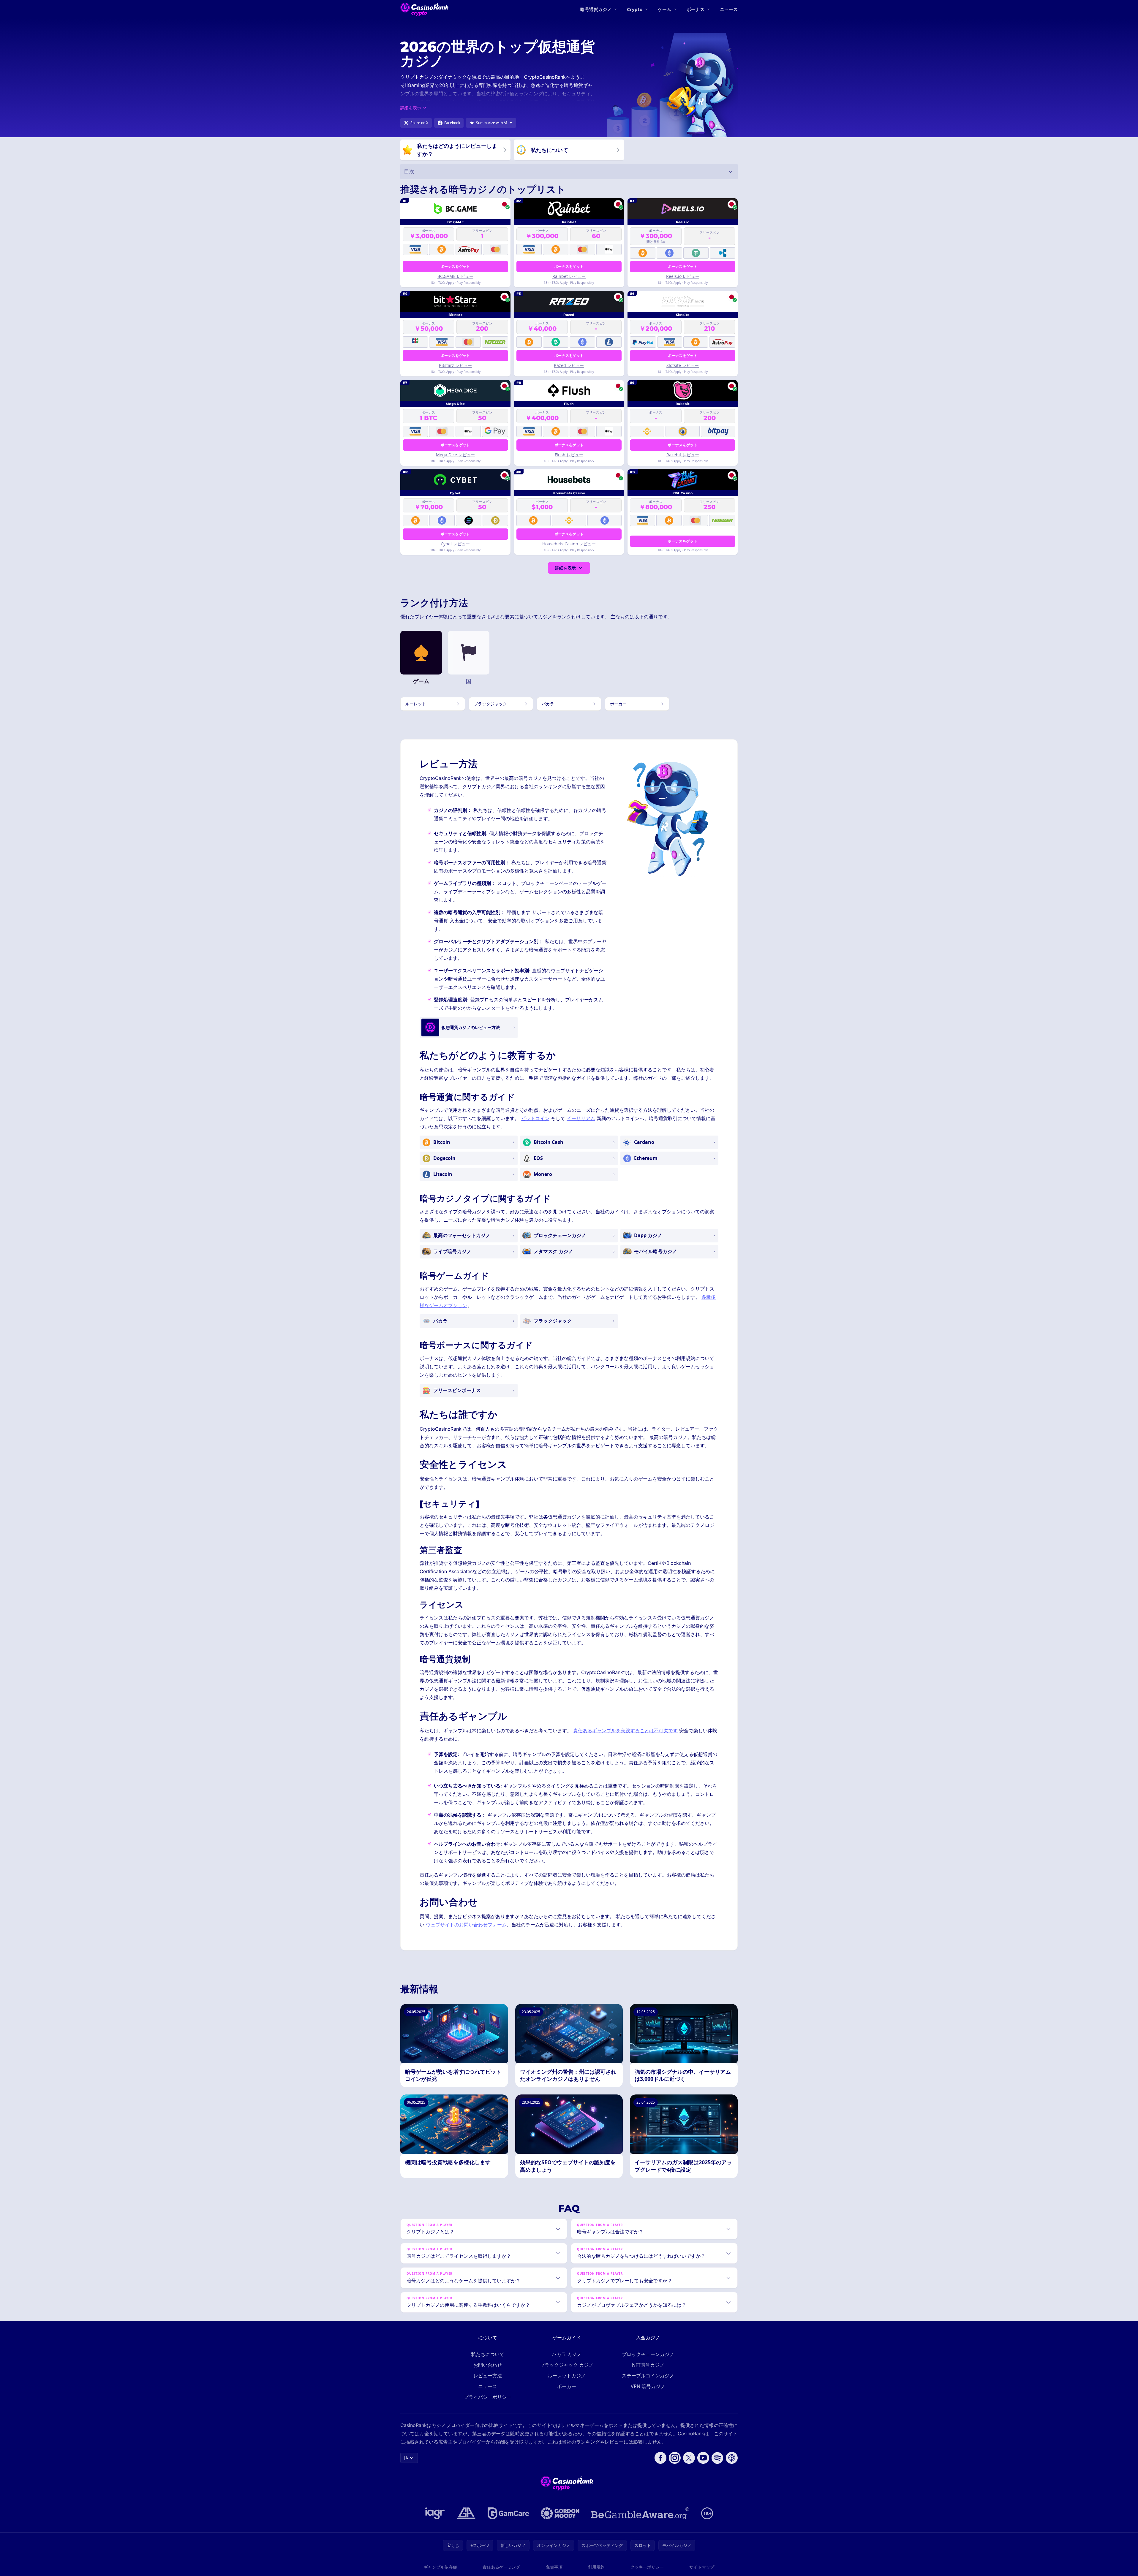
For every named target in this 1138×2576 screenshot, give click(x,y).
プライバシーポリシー (488, 2397)
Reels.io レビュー (683, 276)
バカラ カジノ (567, 2354)
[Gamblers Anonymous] (466, 2513)
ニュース (729, 9)
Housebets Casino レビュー (569, 544)
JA (406, 2458)
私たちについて (488, 2354)
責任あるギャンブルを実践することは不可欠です (625, 1730)
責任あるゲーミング (501, 2567)
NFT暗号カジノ (648, 2365)
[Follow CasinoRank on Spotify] (717, 2458)
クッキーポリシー (647, 2567)
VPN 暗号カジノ (648, 2386)
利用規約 (596, 2567)
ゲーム (664, 9)
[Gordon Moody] (560, 2513)
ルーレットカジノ (567, 2376)
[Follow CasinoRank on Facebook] (660, 2458)
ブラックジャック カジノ (567, 2365)
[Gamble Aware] (640, 2513)
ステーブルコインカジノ (648, 2376)
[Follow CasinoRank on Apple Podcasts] (732, 2458)
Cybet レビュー (455, 544)
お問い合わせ (488, 2365)
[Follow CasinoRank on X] (689, 2458)
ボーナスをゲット (455, 266)
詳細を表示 (565, 568)
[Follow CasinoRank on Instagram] (675, 2458)
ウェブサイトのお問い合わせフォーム (466, 1925)
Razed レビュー (569, 365)
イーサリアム (581, 1118)
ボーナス (696, 9)
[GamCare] (508, 2513)
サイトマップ (702, 2567)
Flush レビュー (569, 455)
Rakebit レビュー (683, 455)
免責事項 (554, 2567)
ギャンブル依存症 (440, 2567)
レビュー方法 (488, 2376)
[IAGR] (435, 2513)
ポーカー (567, 2386)
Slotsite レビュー (683, 365)
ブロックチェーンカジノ (648, 2354)
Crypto (635, 9)
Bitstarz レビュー (455, 365)
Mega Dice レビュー (455, 455)
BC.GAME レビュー (455, 276)
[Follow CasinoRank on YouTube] (703, 2458)
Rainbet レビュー (569, 276)
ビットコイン (535, 1118)
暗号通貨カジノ (596, 9)
